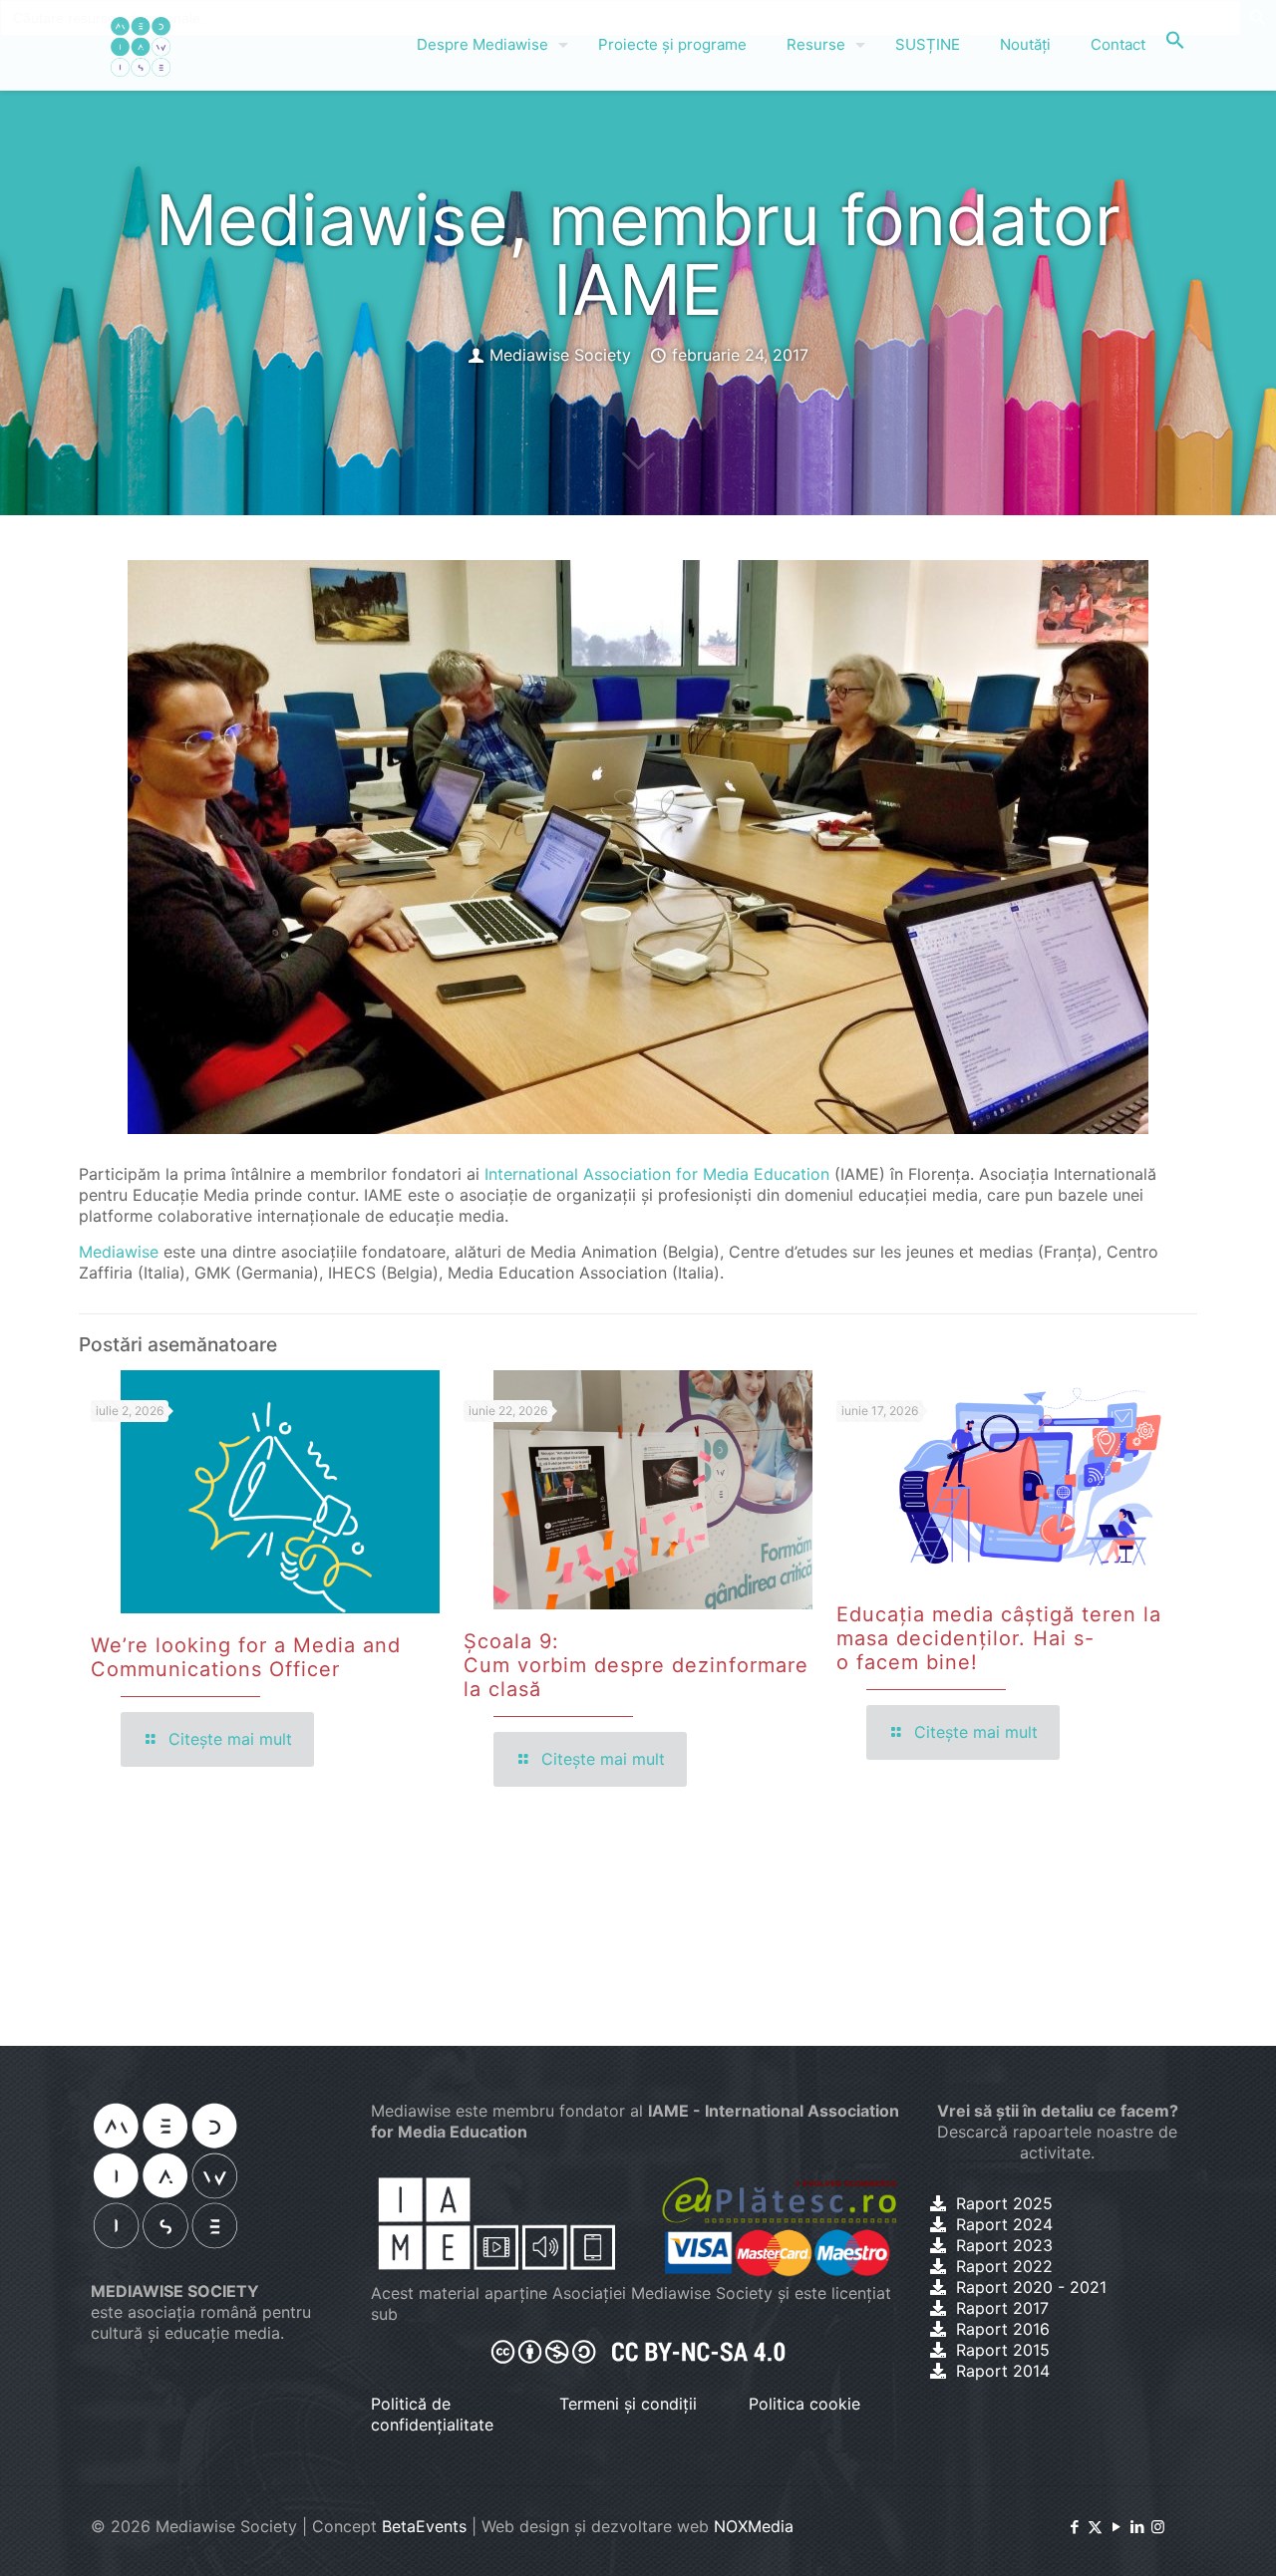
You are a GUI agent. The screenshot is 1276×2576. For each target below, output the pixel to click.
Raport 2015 (1003, 2350)
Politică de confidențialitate (432, 2414)
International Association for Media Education (657, 1174)
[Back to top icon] (1180, 2535)
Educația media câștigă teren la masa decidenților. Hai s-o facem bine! (999, 1638)
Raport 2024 (1004, 2224)
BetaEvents (424, 2526)
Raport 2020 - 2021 (1031, 2287)
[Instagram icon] (1158, 2527)
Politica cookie (804, 2404)
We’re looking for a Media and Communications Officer (246, 1657)
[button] (1175, 45)
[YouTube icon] (1116, 2527)
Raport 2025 (1004, 2203)
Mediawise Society (560, 355)
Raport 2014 (1003, 2371)
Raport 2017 (1002, 2308)
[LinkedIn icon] (1137, 2527)
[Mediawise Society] (141, 45)
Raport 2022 (1004, 2266)
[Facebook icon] (1074, 2527)
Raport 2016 (1003, 2329)
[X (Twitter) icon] (1095, 2527)
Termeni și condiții (628, 2404)
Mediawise (119, 1252)
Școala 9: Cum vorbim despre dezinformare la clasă (636, 1665)
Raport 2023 (1004, 2245)
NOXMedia (754, 2526)
